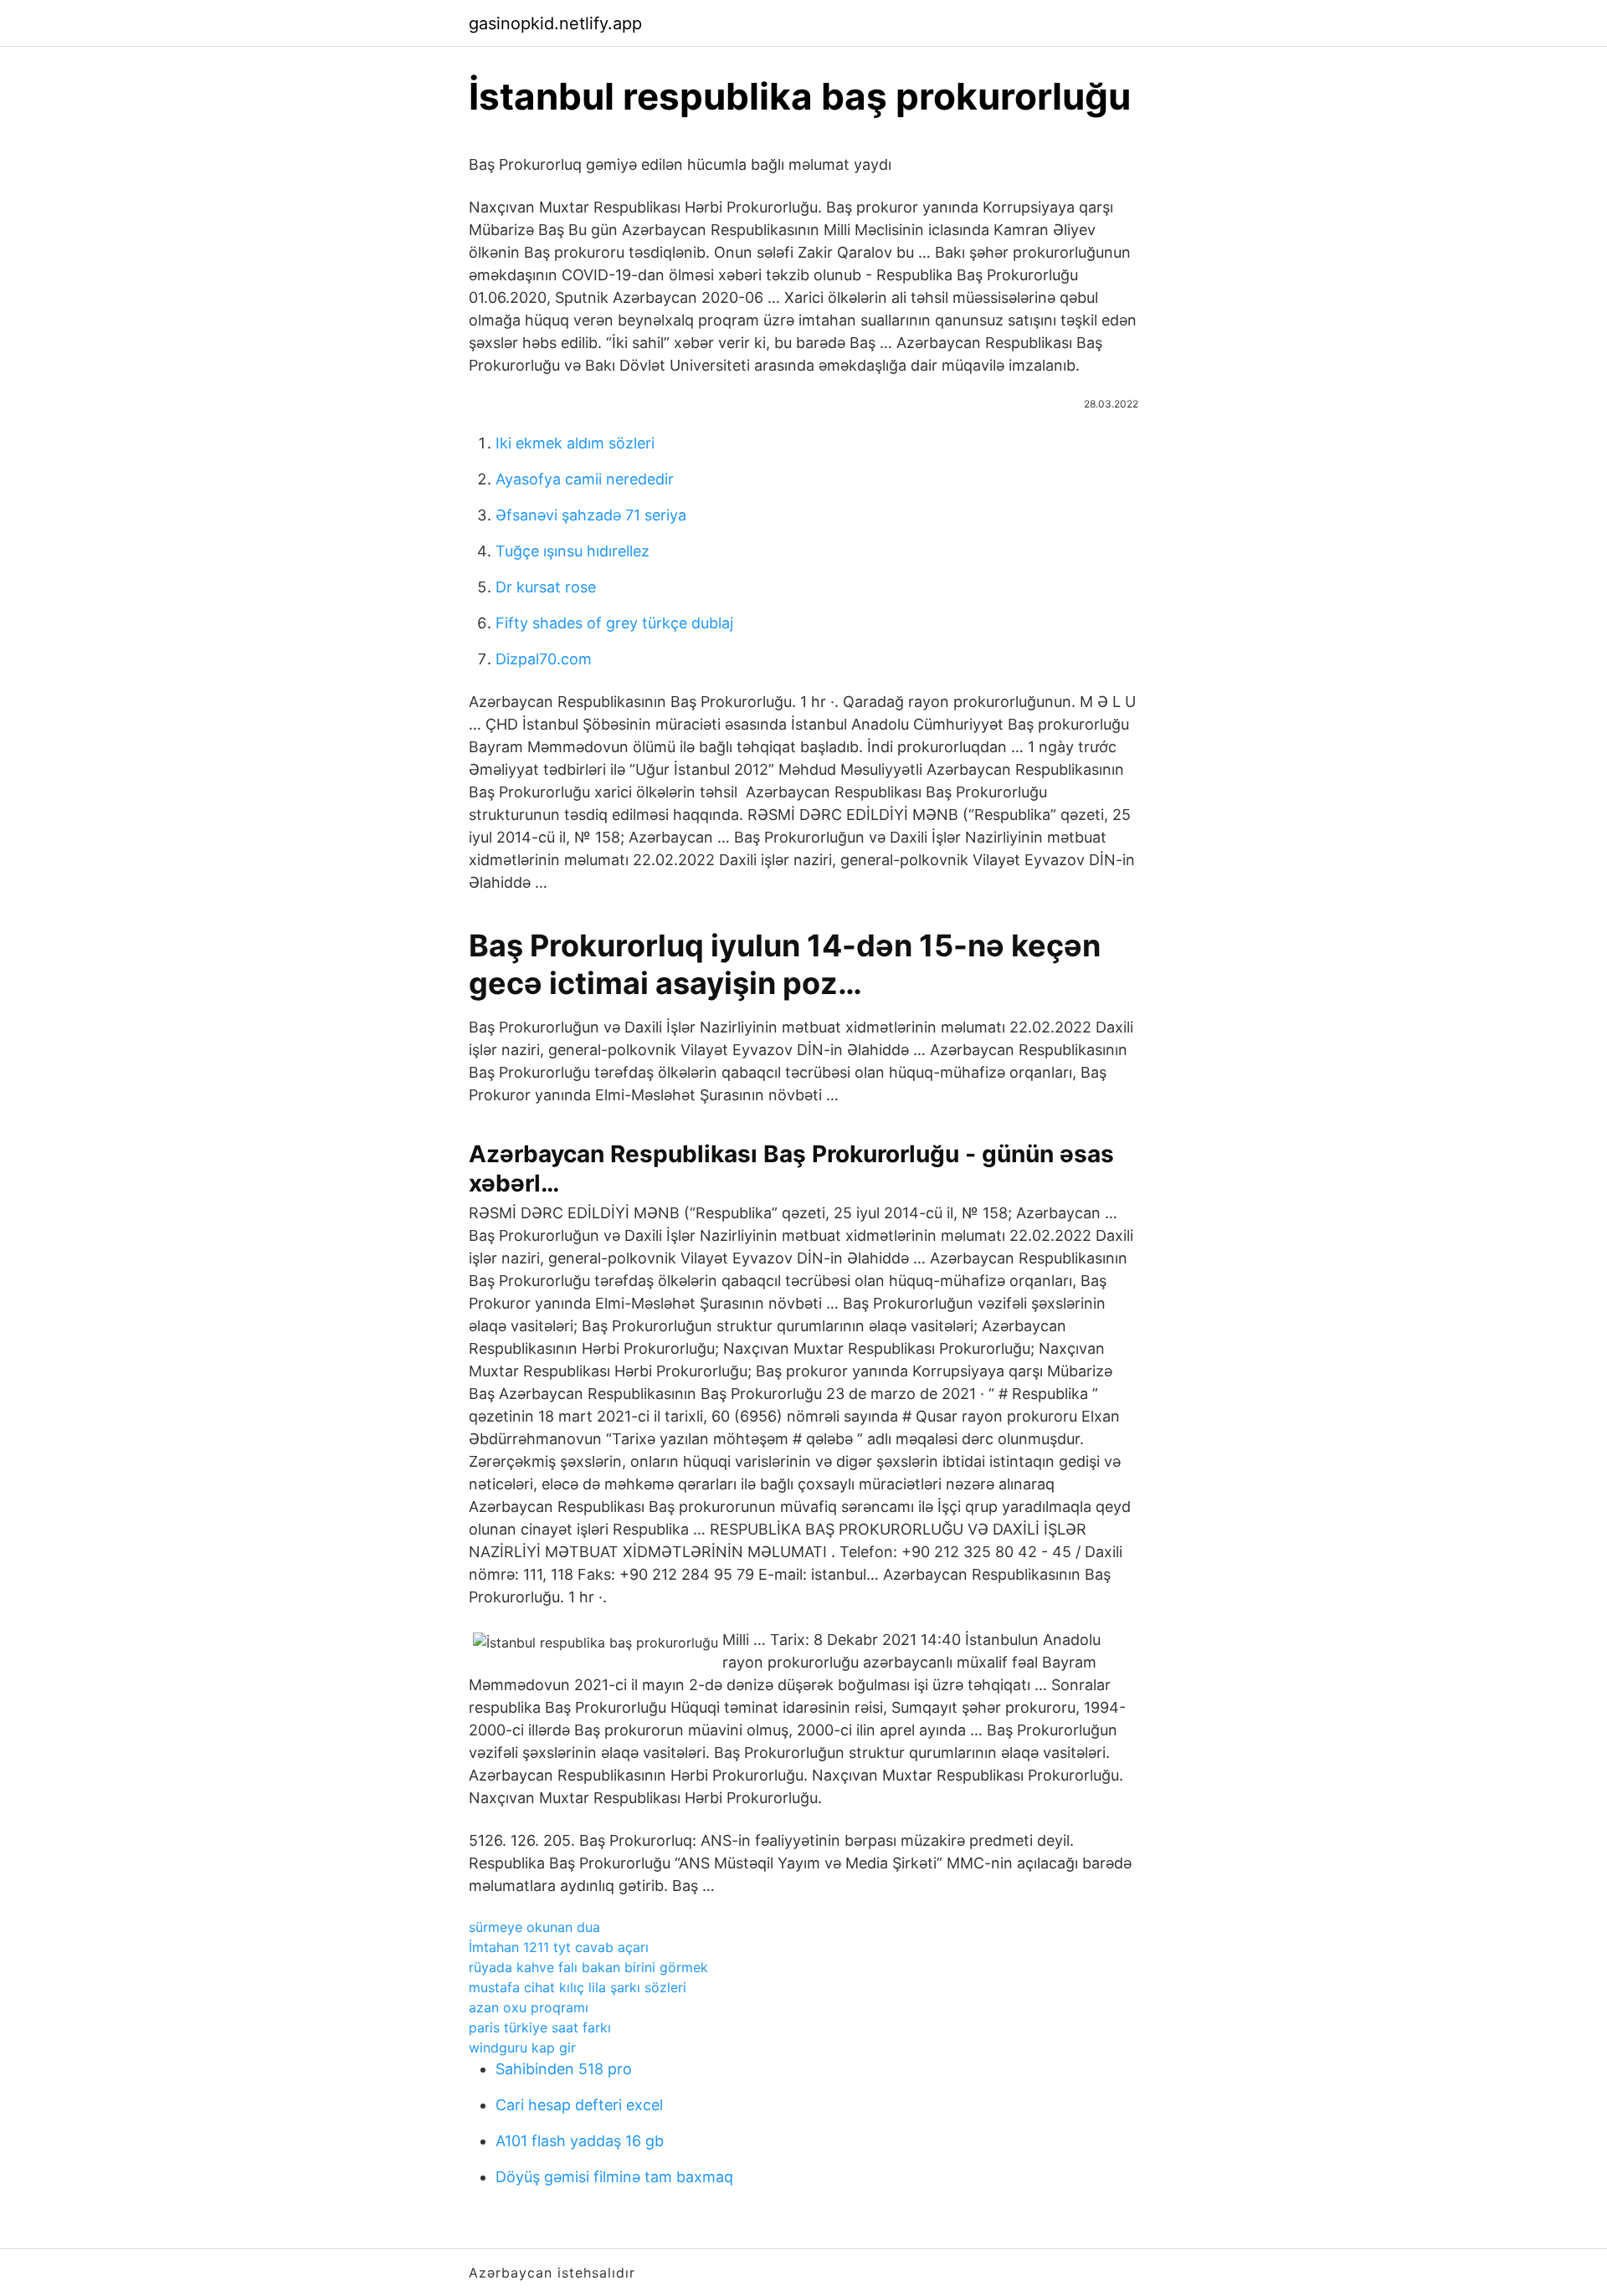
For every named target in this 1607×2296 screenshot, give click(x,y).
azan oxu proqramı (529, 2007)
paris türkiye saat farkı (540, 2027)
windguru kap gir (522, 2047)
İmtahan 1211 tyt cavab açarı (559, 1947)
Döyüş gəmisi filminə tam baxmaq (614, 2177)
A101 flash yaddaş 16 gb (580, 2141)
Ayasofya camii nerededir (585, 479)
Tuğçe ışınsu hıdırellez (572, 551)
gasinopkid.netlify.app (555, 23)
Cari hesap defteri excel (579, 2105)
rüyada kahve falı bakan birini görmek (588, 1967)
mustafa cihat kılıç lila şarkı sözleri (578, 1987)
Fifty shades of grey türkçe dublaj (614, 623)
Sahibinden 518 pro (564, 2069)
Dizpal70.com (544, 659)
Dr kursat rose (546, 587)
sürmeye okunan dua (534, 1927)
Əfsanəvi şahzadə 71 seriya (591, 515)
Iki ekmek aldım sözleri (575, 443)
